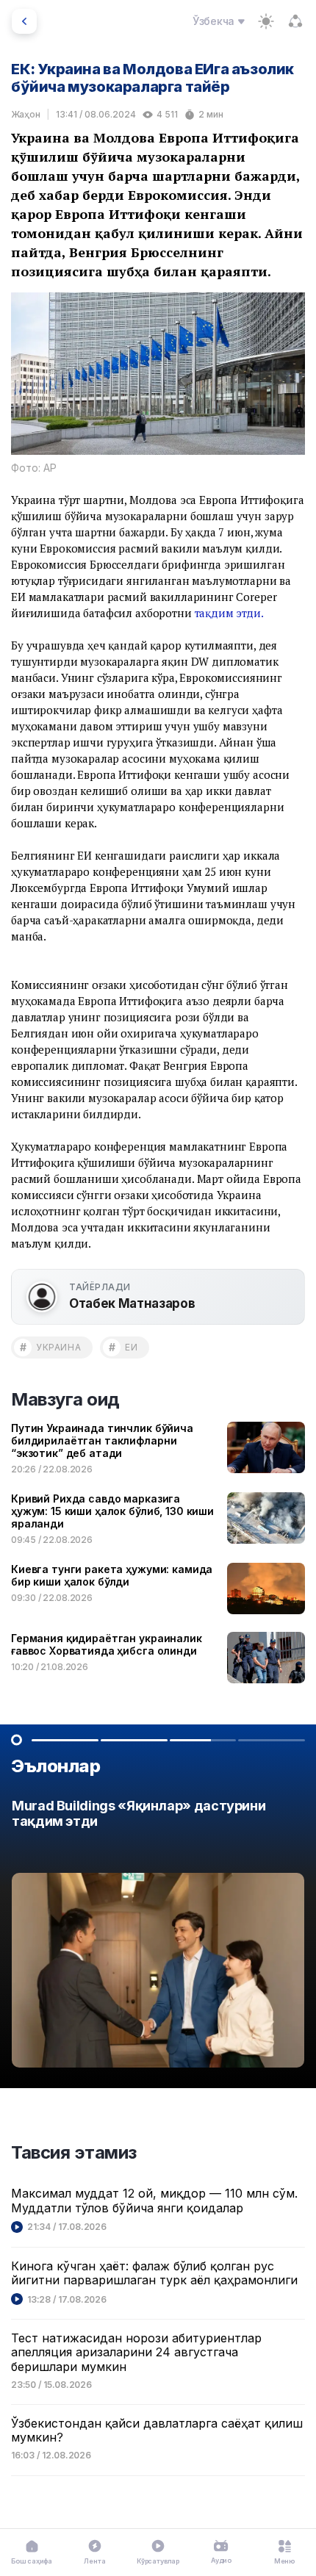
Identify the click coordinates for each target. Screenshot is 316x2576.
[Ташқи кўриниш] (266, 21)
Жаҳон (26, 114)
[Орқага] (24, 21)
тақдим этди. (229, 613)
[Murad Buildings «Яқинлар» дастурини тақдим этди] (158, 1938)
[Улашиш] (295, 21)
